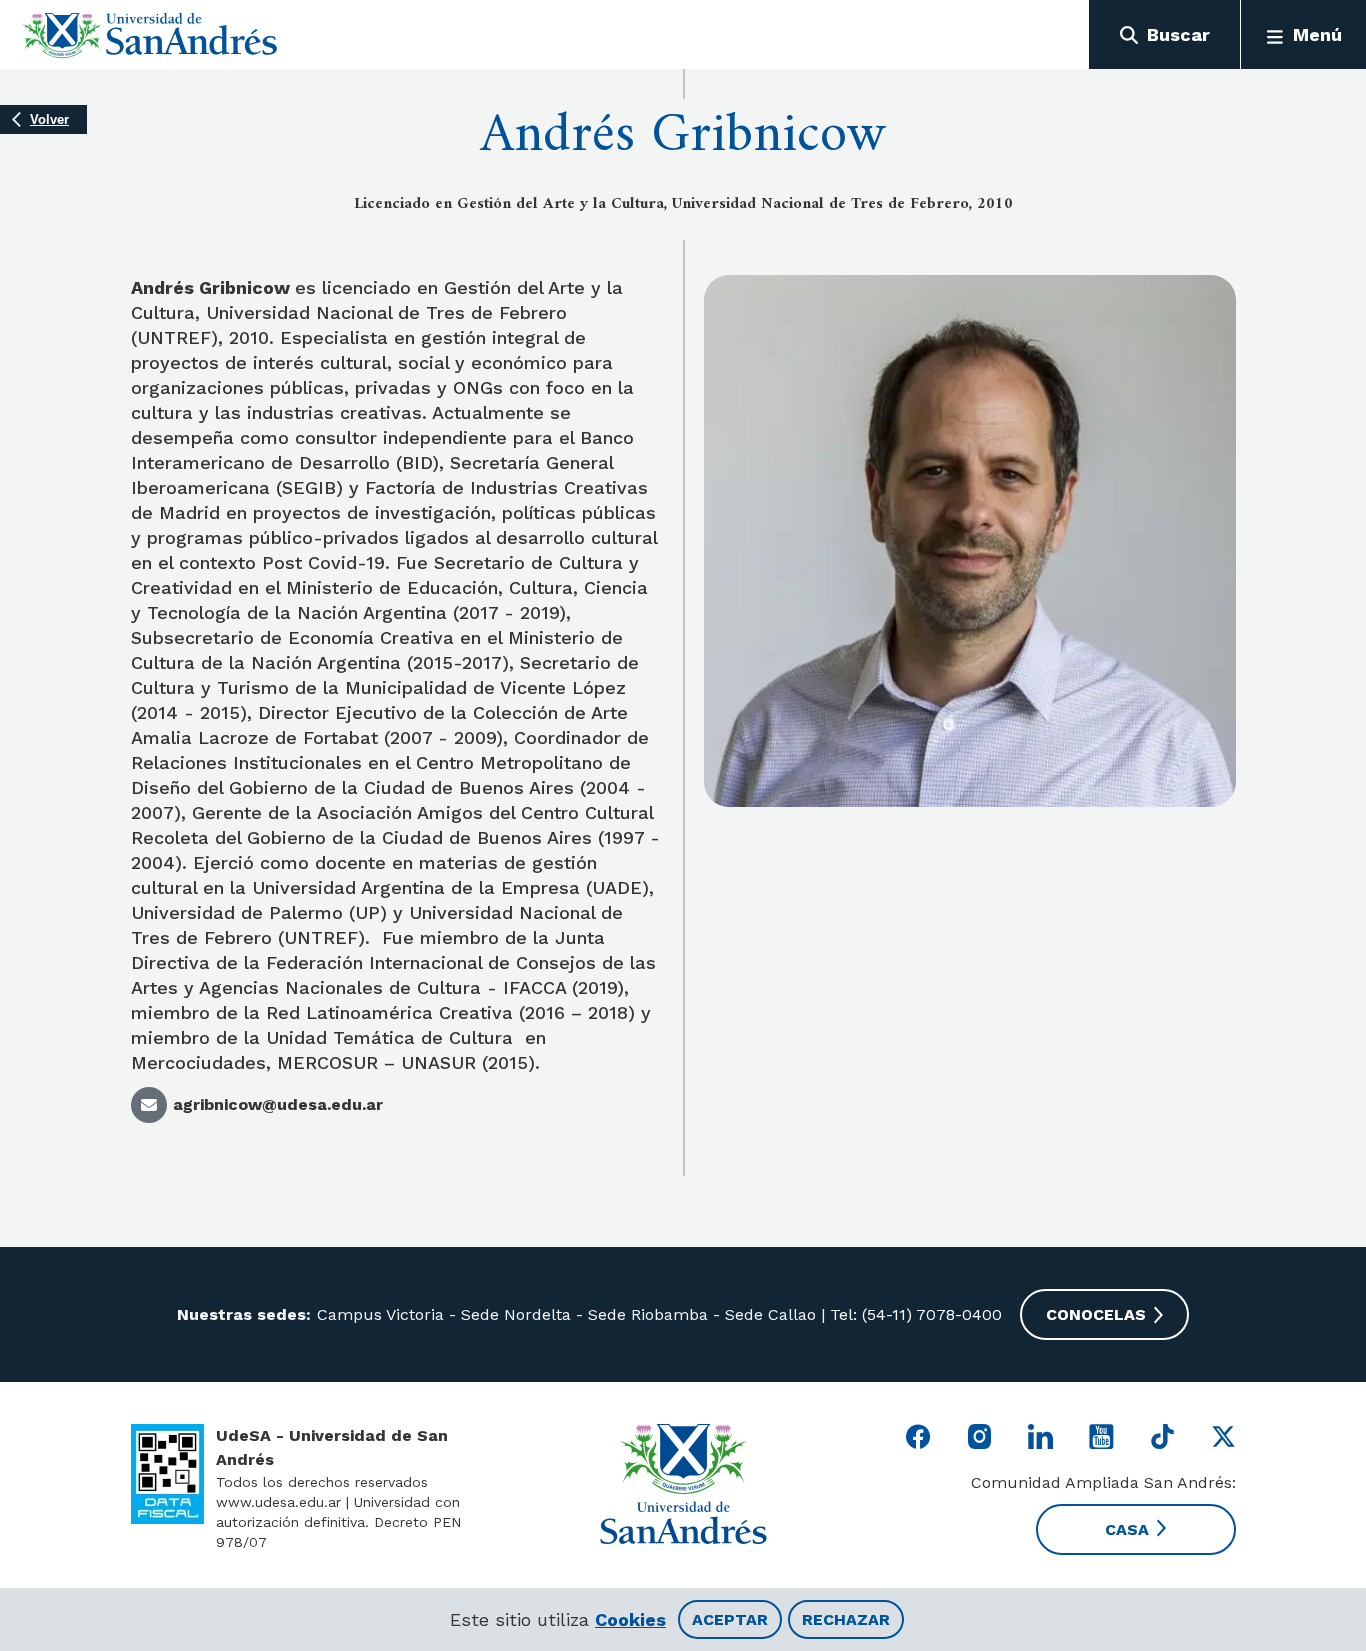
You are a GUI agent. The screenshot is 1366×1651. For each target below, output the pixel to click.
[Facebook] (918, 1436)
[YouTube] (1101, 1436)
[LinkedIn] (1040, 1436)
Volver (49, 119)
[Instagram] (979, 1436)
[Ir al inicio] (150, 35)
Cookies (630, 1619)
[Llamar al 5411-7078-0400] (167, 1474)
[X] (1223, 1436)
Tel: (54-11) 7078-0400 (913, 1314)
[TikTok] (1162, 1436)
